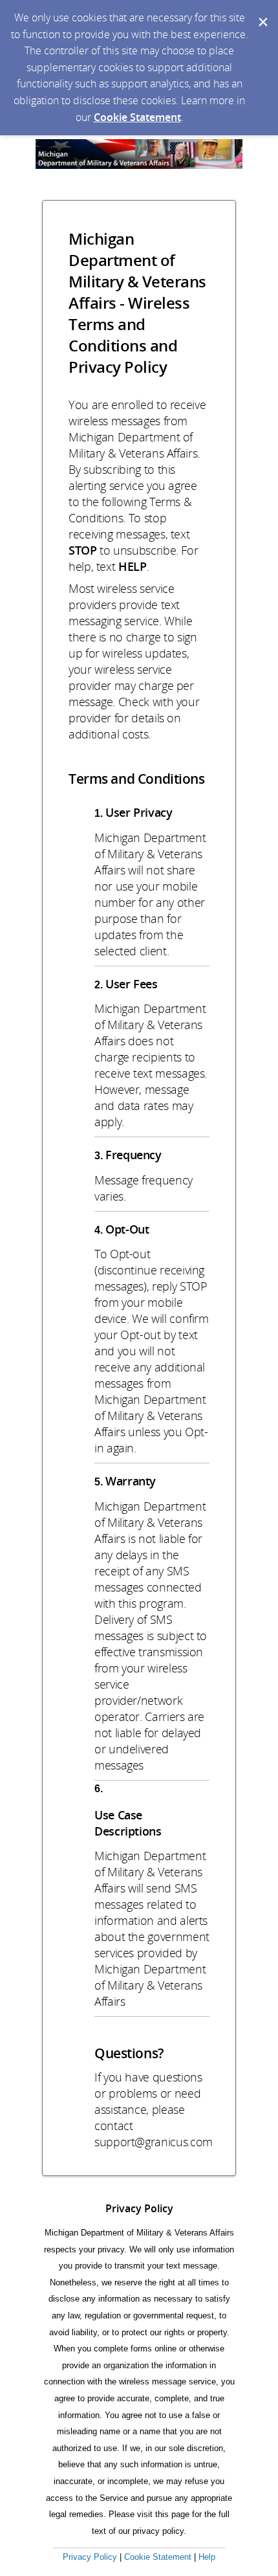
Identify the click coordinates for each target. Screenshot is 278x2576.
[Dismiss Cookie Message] (262, 12)
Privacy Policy (90, 2557)
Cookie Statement (137, 117)
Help (207, 2557)
